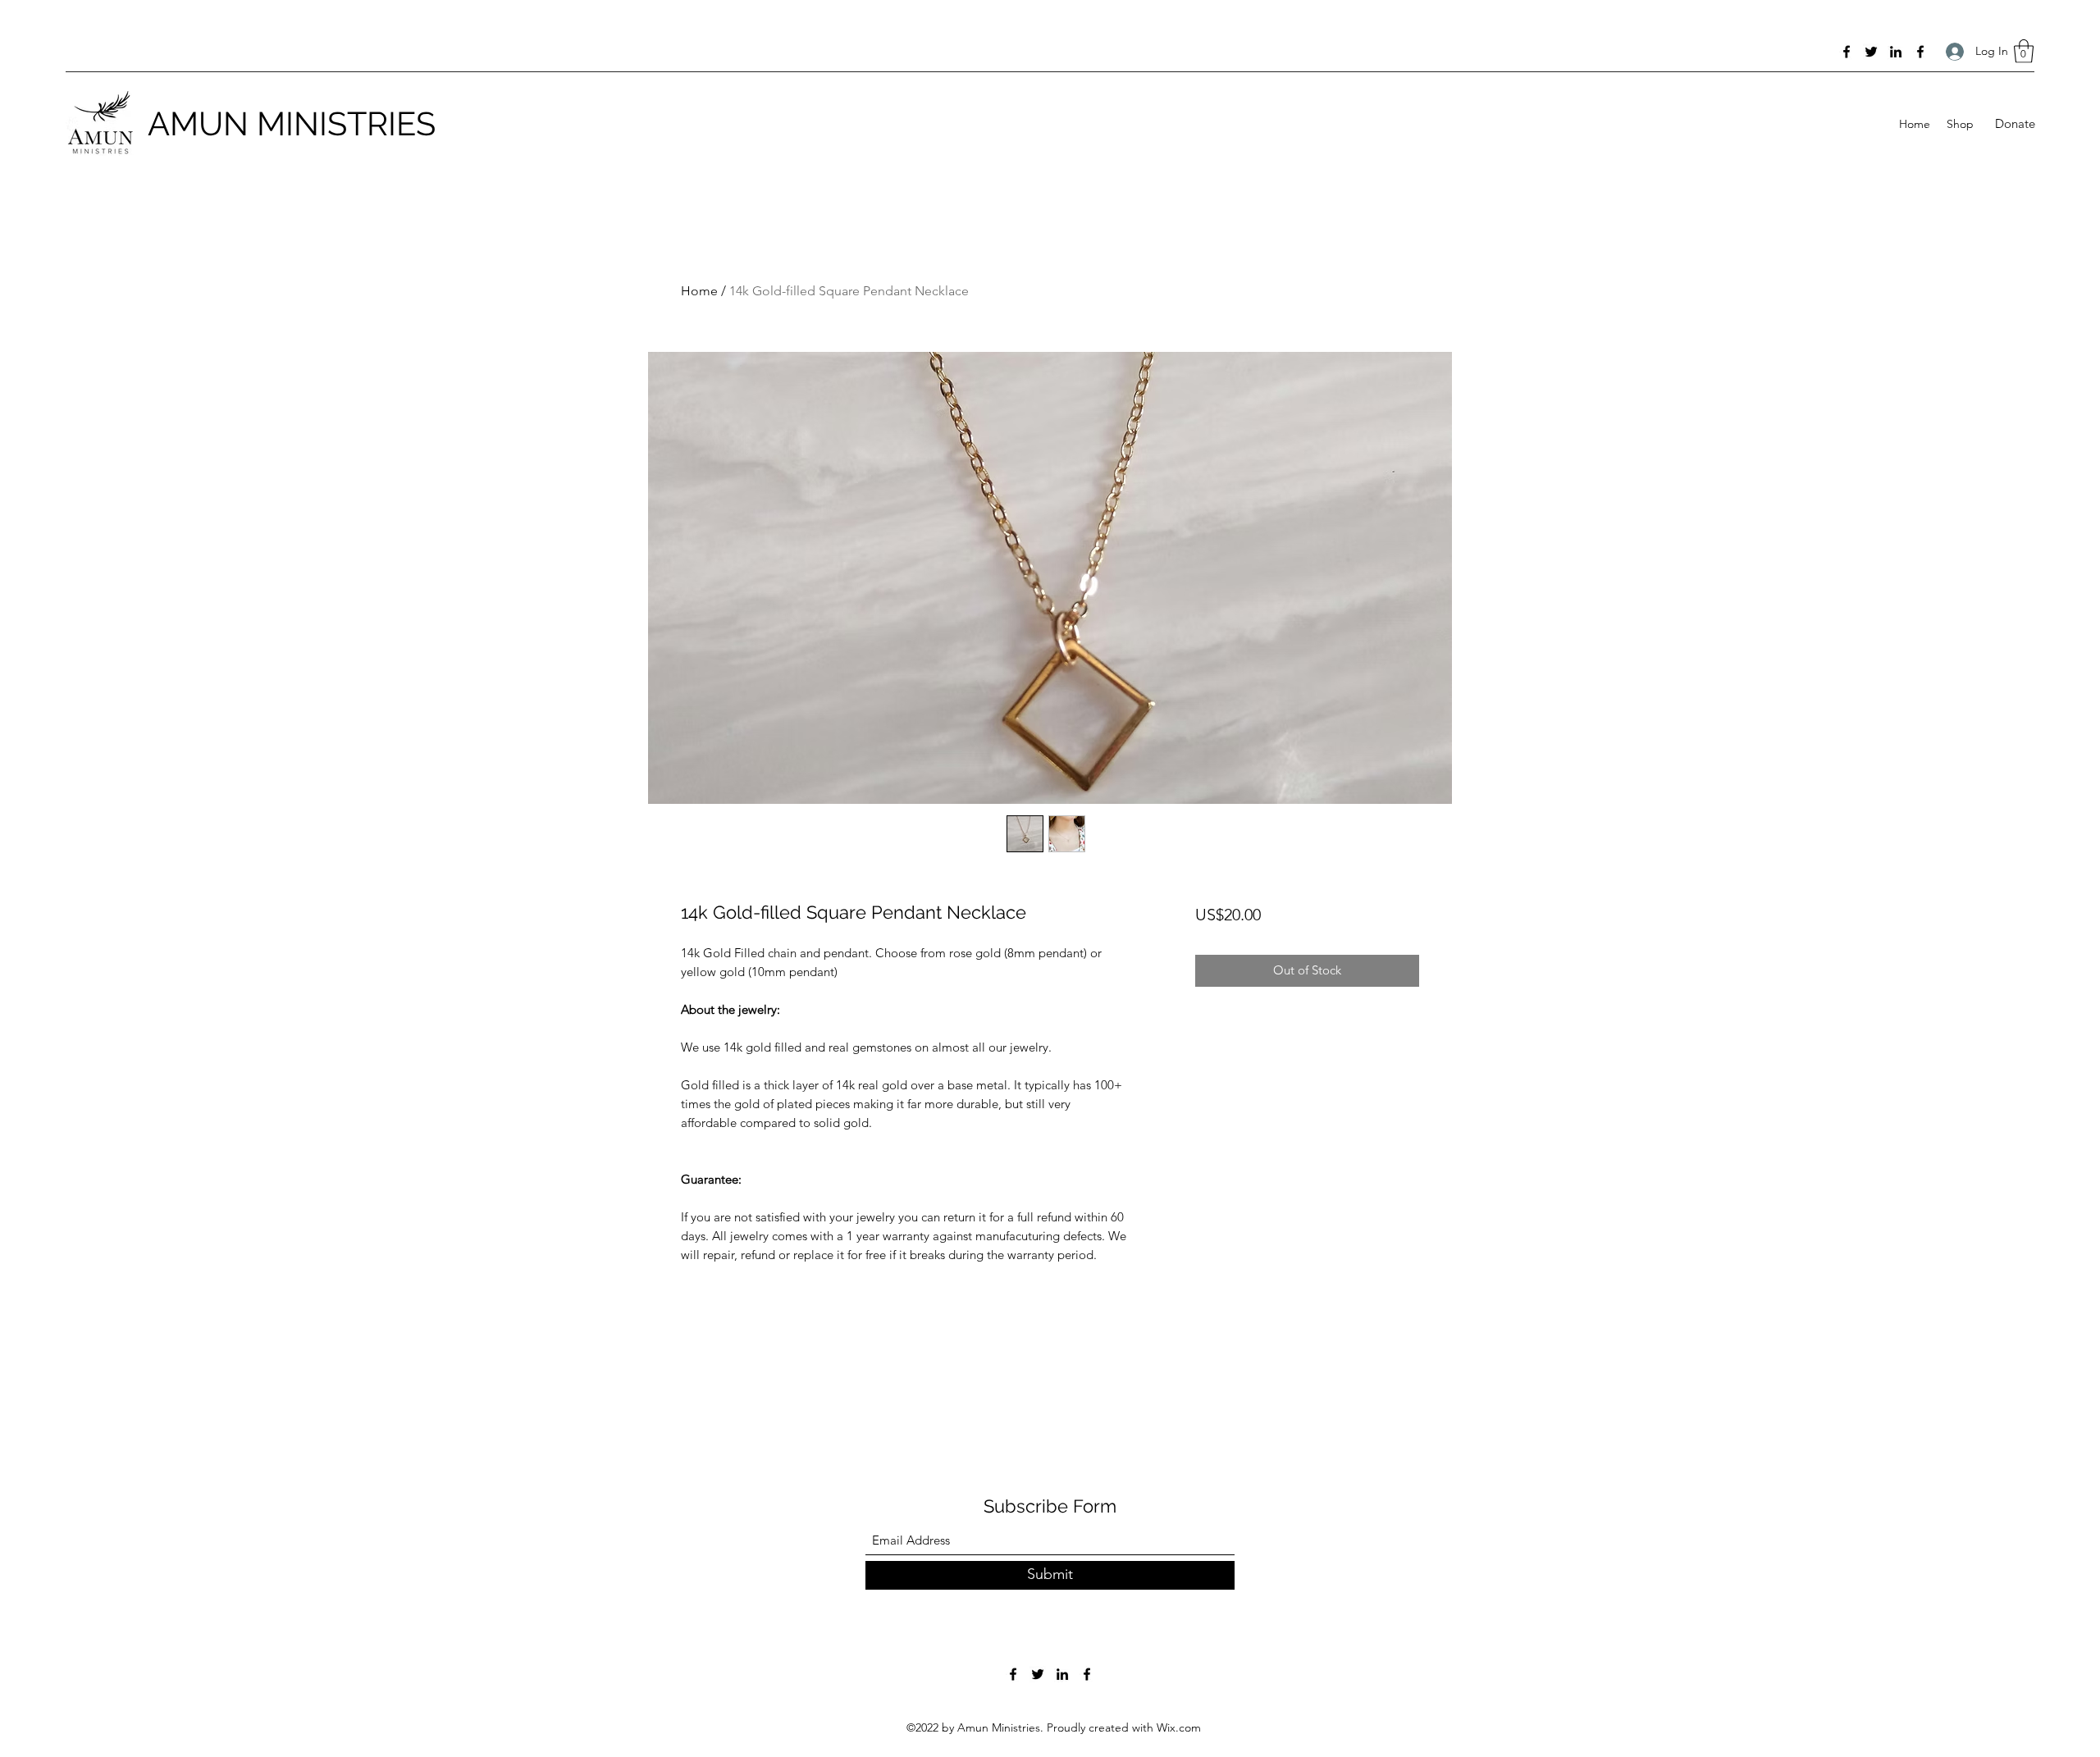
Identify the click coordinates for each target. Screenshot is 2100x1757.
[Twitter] (1871, 52)
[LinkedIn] (1896, 52)
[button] (2024, 51)
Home (699, 291)
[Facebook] (1847, 52)
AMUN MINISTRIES (292, 123)
